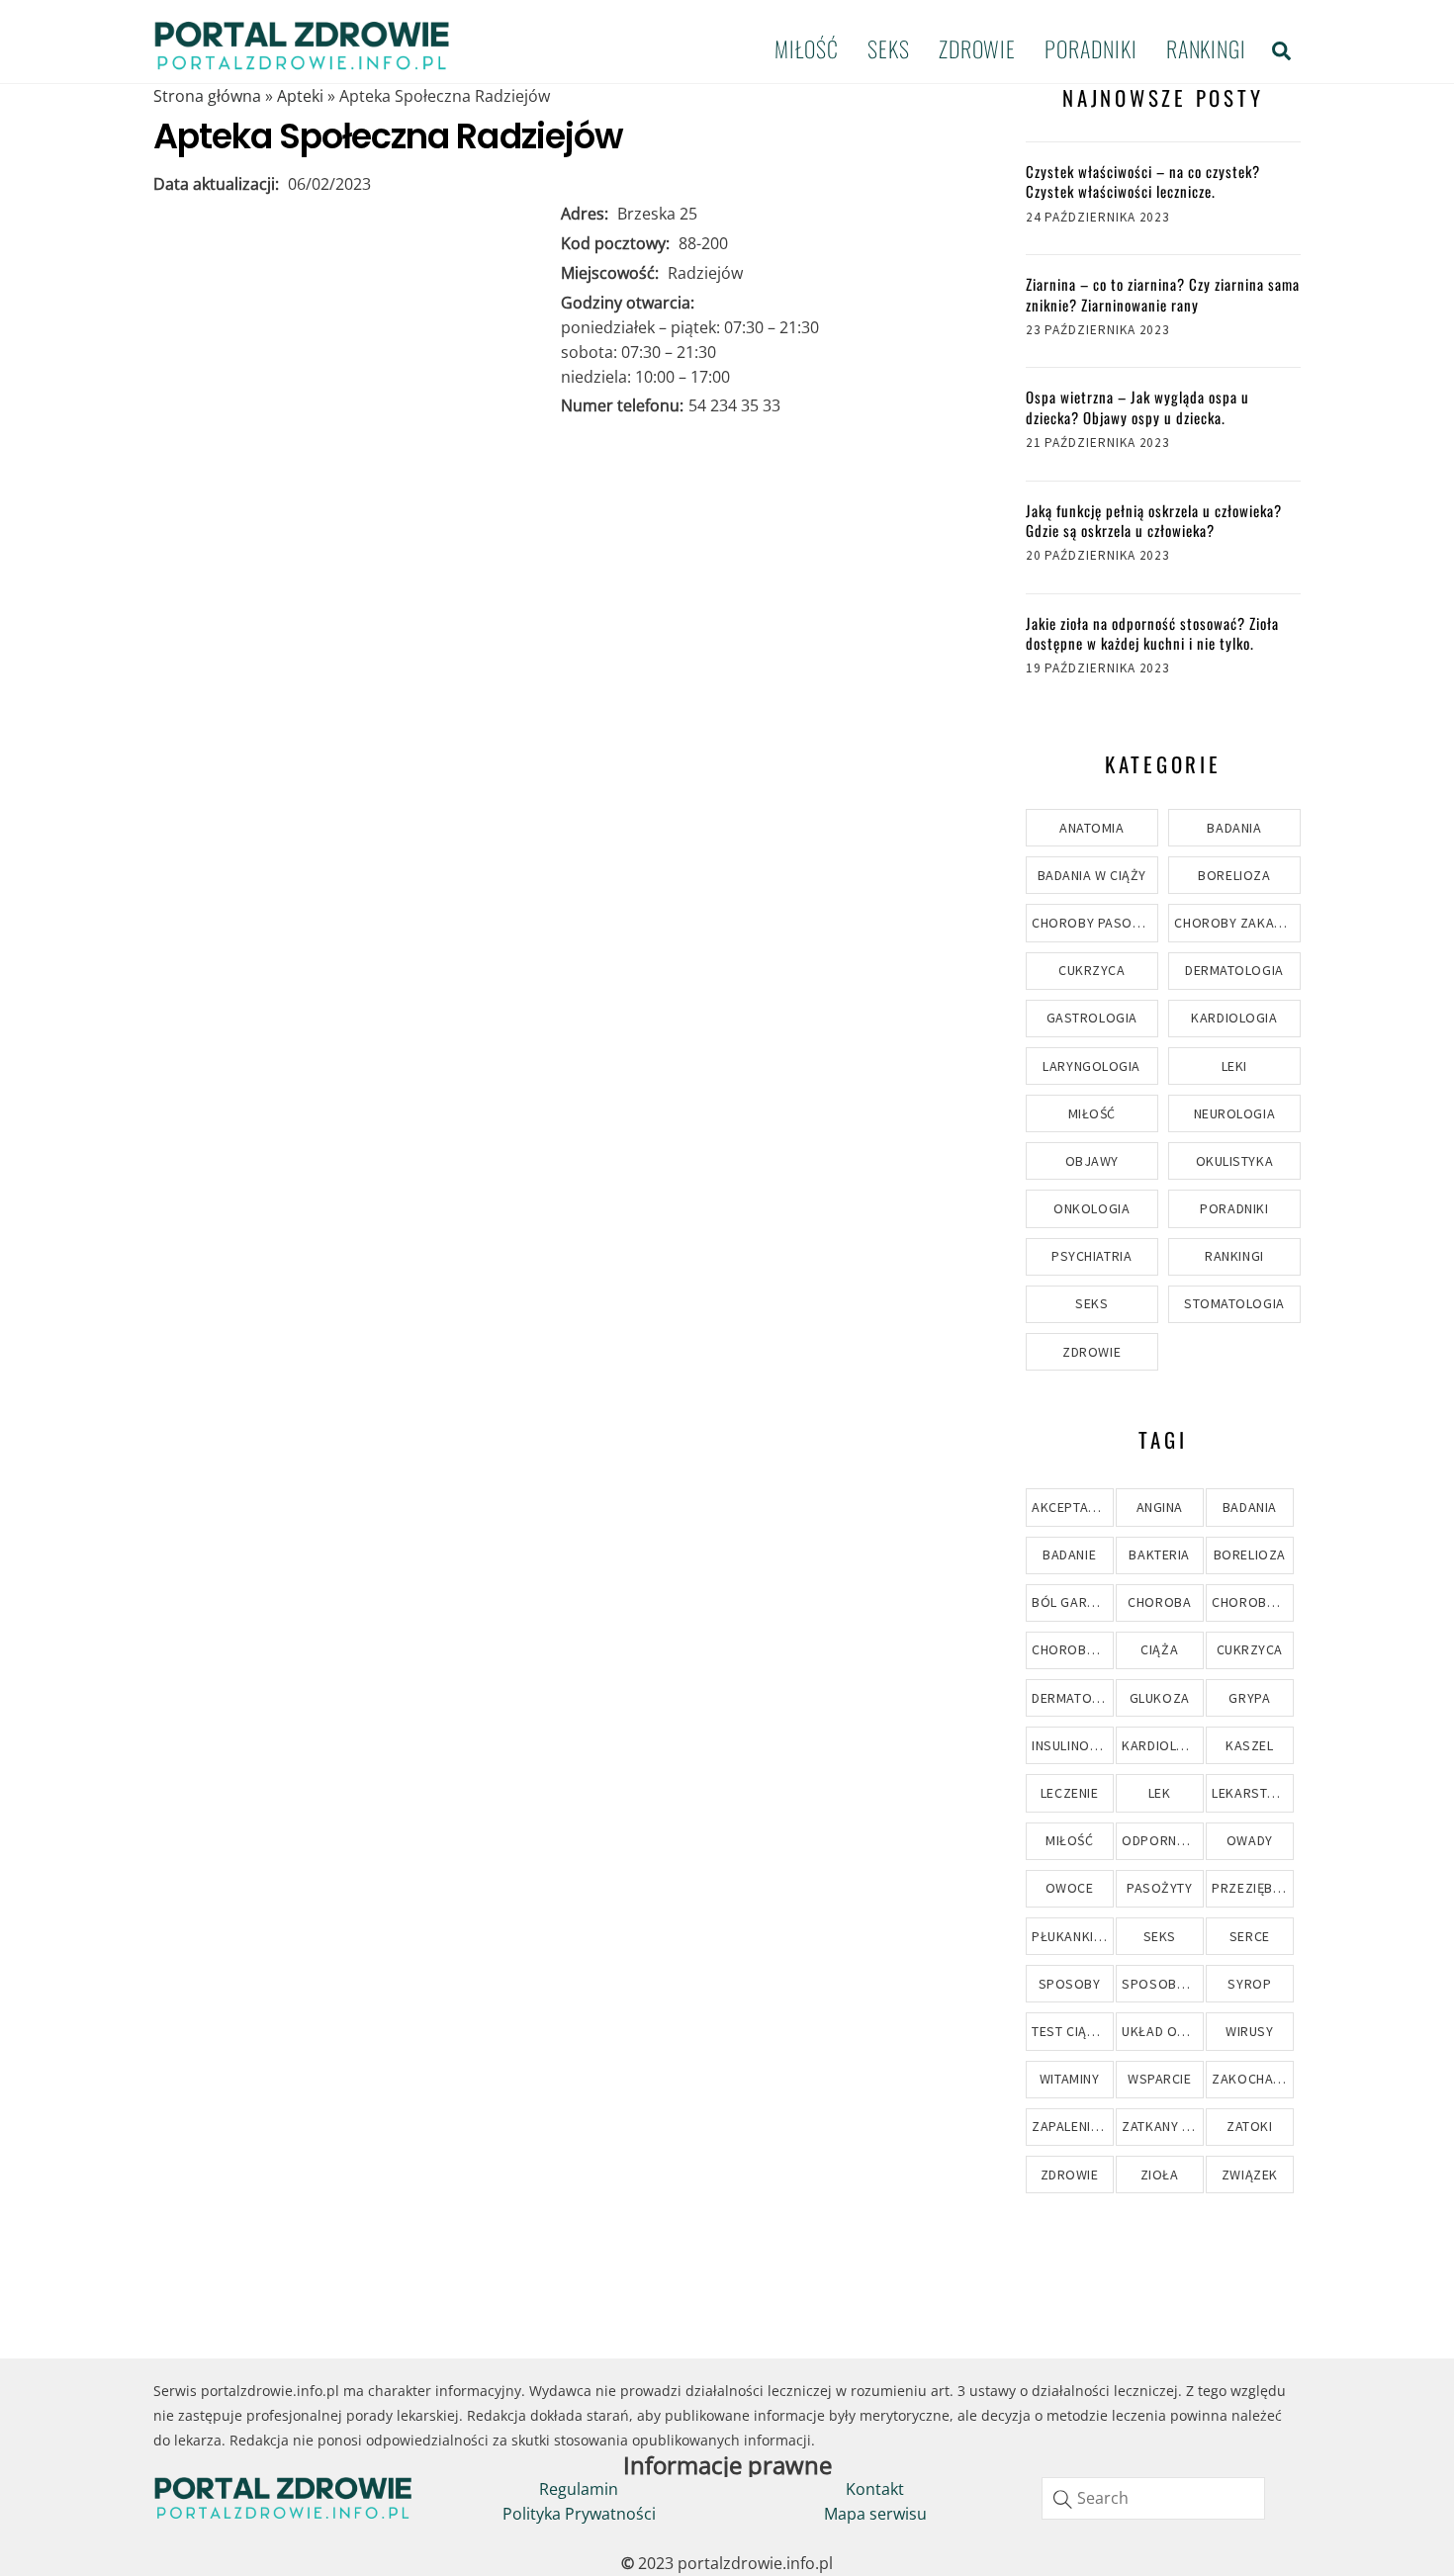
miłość (1069, 1840)
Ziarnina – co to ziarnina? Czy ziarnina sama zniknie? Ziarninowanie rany (1163, 294)
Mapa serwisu (875, 2514)
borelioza (1250, 1554)
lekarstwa (1249, 1793)
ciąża (1159, 1649)
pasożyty (1159, 1888)
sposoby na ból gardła (1162, 1984)
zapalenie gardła (1072, 2126)
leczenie (1069, 1793)
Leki (1234, 1066)
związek (1250, 2175)
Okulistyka (1235, 1161)
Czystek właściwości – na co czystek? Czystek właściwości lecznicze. (1143, 181)
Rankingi (1206, 48)
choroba (1159, 1602)
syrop (1249, 1984)
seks (1160, 1936)
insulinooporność (1072, 1745)
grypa (1249, 1698)
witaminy (1069, 2079)
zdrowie (1070, 2175)
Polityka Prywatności (579, 2514)
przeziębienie (1252, 1888)
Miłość (806, 48)
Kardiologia (1234, 1018)
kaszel (1249, 1745)
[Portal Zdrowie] (302, 63)
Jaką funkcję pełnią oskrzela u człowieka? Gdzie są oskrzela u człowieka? (1154, 521)
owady (1250, 1840)
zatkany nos (1162, 2126)
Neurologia (1235, 1113)
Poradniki (1090, 48)
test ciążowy (1072, 2031)
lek (1160, 1793)
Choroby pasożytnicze (1095, 923)
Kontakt (875, 2489)
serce (1250, 1936)
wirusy (1249, 2031)
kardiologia (1162, 1745)
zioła (1160, 2175)
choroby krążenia (1252, 1602)
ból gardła (1072, 1602)
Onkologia (1091, 1208)
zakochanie (1252, 2079)
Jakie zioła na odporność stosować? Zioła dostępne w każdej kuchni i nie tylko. (1152, 633)
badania (1250, 1507)
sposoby (1070, 1984)
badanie (1069, 1554)
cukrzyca (1250, 1649)
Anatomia (1091, 828)
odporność (1162, 1840)
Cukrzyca (1091, 970)
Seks (889, 48)
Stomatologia (1234, 1303)
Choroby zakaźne (1236, 923)
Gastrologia (1092, 1018)
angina (1160, 1507)
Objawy (1092, 1161)
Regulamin (579, 2489)
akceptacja (1072, 1507)
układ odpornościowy (1162, 2031)
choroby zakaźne (1072, 1649)
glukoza (1160, 1698)
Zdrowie (977, 48)
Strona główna (207, 96)
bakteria (1159, 1554)
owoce (1070, 1888)
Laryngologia (1091, 1066)
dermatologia (1072, 1698)
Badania (1234, 828)
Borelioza (1234, 875)
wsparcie (1159, 2079)
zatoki (1249, 2126)
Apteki (300, 96)
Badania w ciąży (1092, 875)
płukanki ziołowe (1072, 1936)
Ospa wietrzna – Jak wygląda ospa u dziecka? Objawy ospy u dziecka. (1137, 407)
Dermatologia (1234, 970)
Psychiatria (1091, 1256)
